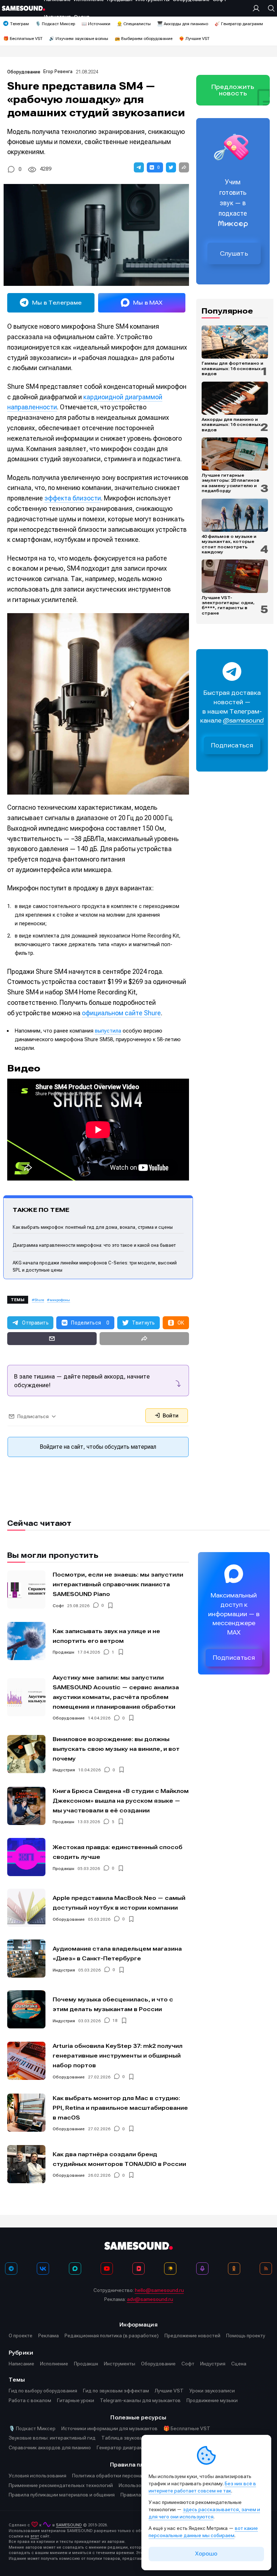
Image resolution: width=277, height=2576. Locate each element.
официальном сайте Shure (121, 1013)
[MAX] (75, 2269)
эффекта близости (73, 498)
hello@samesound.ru (159, 2290)
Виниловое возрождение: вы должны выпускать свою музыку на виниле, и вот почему (116, 1749)
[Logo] (23, 8)
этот (35, 2536)
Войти (170, 1416)
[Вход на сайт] (258, 8)
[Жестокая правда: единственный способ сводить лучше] (26, 1857)
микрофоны (60, 1300)
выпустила (108, 1031)
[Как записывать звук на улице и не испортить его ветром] (26, 1641)
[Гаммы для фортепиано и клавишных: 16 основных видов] (235, 342)
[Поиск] (269, 8)
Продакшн (63, 1652)
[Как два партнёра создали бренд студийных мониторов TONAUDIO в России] (26, 2164)
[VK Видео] (138, 2269)
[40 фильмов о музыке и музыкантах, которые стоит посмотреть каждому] (235, 515)
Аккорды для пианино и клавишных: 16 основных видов (231, 425)
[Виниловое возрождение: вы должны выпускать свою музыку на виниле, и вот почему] (26, 1754)
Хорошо (206, 2554)
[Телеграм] (11, 2269)
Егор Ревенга (58, 71)
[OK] (234, 2269)
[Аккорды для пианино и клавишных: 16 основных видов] (235, 398)
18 (115, 2021)
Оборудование (24, 72)
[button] (139, 167)
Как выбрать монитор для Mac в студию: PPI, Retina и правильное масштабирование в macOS (120, 2108)
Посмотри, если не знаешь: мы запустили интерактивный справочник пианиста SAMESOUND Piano (118, 1584)
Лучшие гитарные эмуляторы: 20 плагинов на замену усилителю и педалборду (230, 483)
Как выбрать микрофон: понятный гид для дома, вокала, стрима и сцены (93, 1227)
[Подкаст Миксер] (202, 2269)
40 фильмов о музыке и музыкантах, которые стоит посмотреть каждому (229, 544)
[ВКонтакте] (43, 2269)
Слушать (234, 253)
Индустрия (64, 1770)
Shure (39, 1300)
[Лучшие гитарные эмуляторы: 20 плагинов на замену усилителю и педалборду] (235, 454)
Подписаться (232, 745)
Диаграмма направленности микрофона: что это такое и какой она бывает (94, 1245)
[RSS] (266, 2269)
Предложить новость (233, 90)
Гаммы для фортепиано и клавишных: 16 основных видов (232, 368)
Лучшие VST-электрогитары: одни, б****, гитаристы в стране (228, 605)
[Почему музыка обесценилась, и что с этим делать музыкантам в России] (26, 2009)
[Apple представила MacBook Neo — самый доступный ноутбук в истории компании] (26, 1908)
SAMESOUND (69, 2525)
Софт (58, 1606)
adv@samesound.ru (150, 2299)
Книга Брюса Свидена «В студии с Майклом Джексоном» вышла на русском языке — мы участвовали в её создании (121, 1801)
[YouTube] (107, 2269)
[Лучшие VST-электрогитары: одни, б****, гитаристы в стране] (235, 576)
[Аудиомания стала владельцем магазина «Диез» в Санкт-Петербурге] (26, 1959)
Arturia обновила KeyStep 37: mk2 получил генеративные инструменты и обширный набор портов (118, 2056)
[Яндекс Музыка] (170, 2269)
